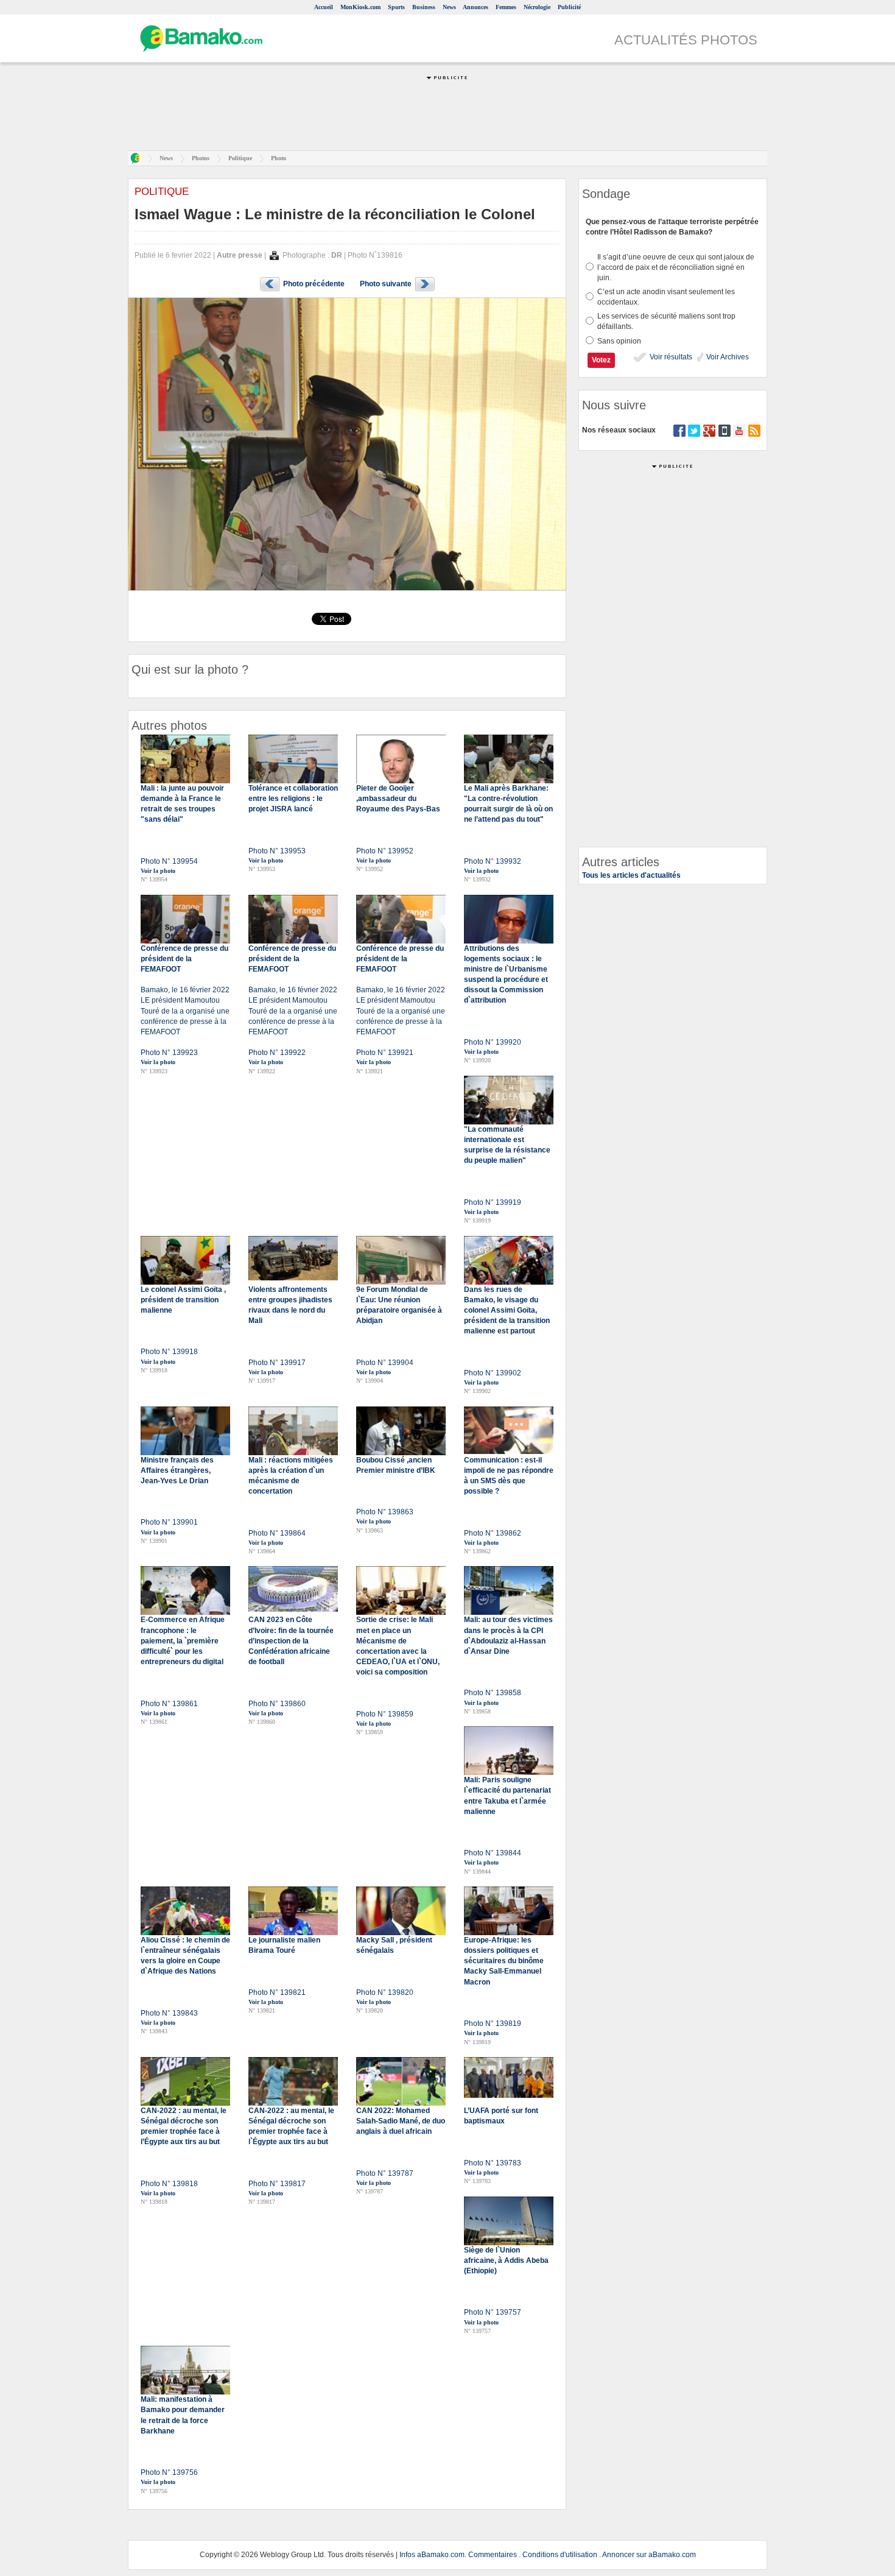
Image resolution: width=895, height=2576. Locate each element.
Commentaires (493, 2555)
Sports (396, 7)
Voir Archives (727, 357)
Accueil (324, 7)
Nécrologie (537, 7)
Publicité (569, 7)
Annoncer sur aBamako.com (649, 2555)
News (449, 7)
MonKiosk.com (360, 7)
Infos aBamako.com (432, 2555)
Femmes (506, 7)
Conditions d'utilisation (560, 2555)
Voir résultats (670, 357)
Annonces (476, 7)
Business (424, 7)
